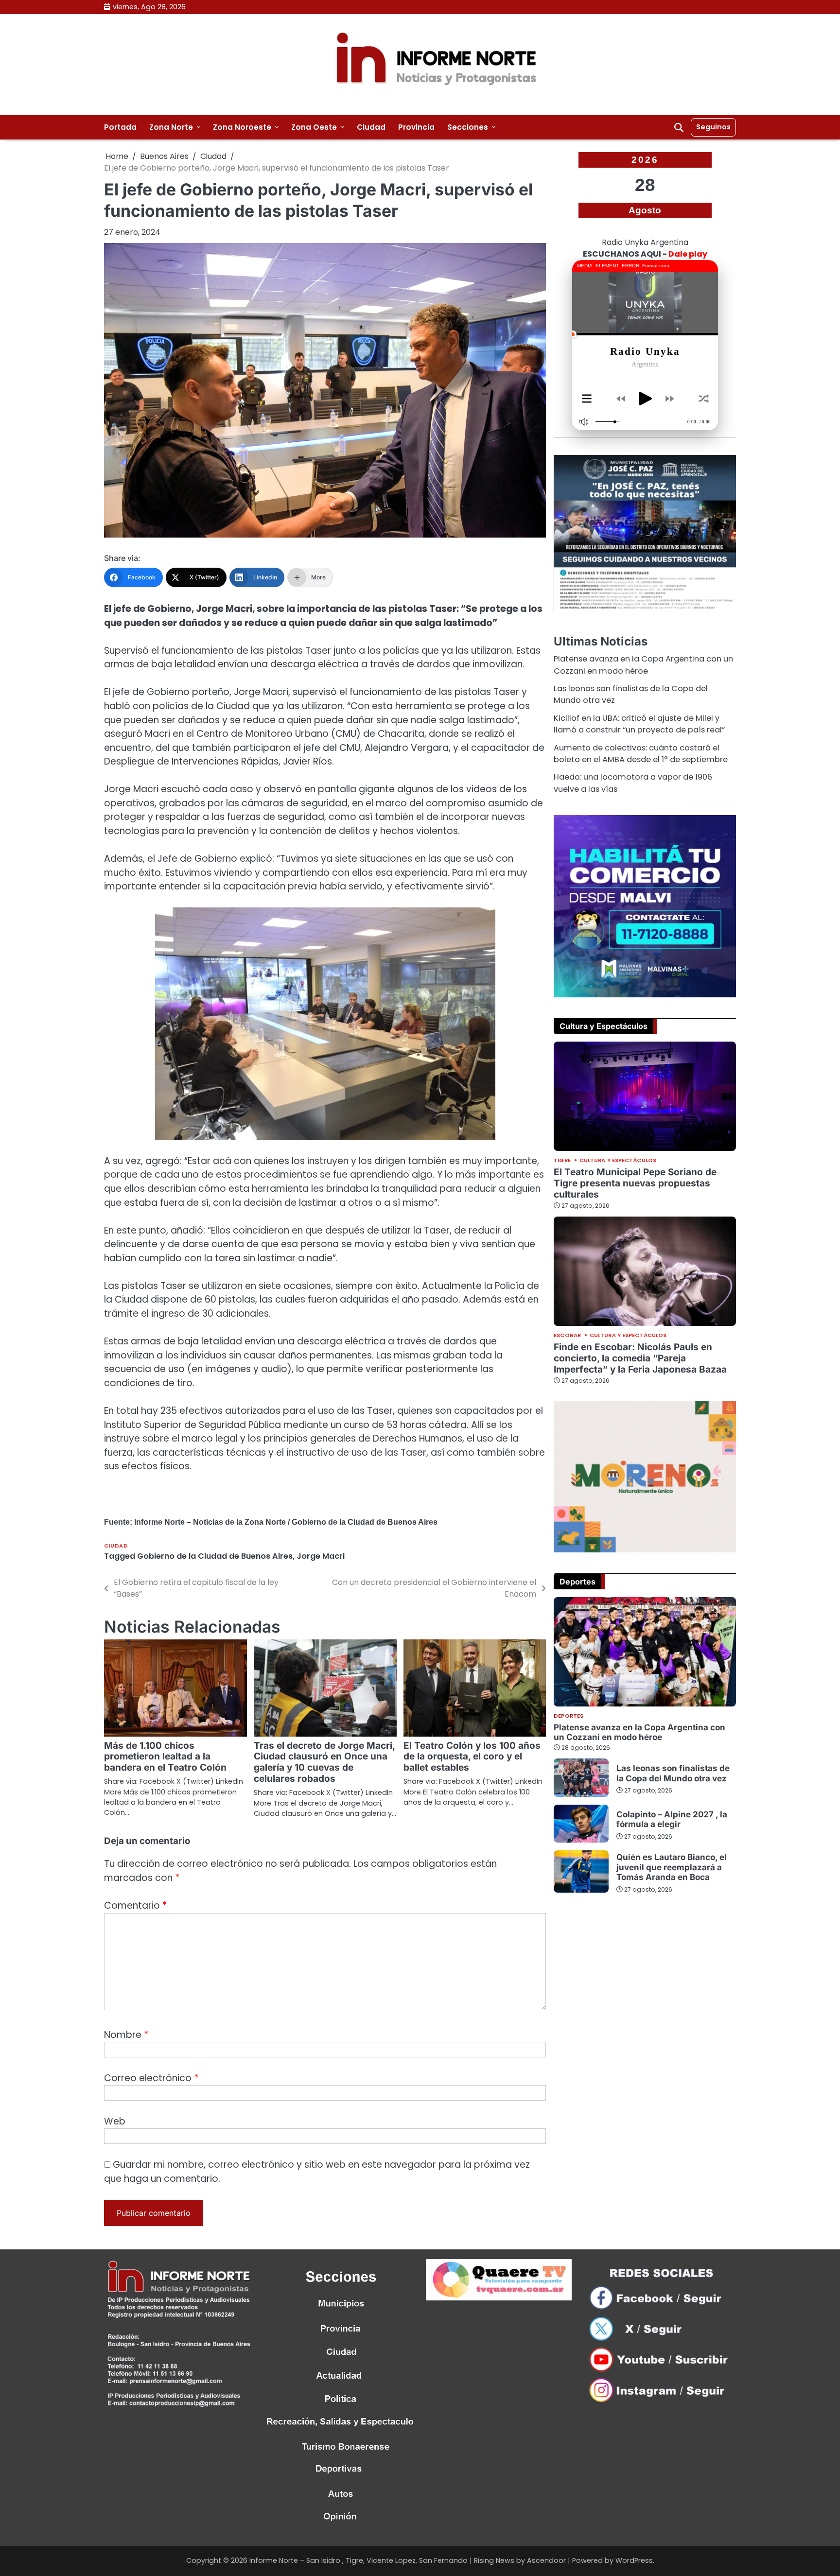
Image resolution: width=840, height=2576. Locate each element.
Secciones (468, 127)
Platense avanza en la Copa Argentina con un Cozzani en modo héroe (643, 665)
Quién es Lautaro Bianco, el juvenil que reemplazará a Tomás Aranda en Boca (672, 1867)
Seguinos (713, 127)
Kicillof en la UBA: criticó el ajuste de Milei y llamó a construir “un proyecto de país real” (639, 724)
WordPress (634, 2560)
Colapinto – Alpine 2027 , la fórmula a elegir (672, 1819)
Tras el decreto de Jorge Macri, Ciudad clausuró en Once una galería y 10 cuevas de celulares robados (324, 1762)
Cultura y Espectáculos (618, 1160)
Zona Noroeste (242, 127)
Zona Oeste (314, 127)
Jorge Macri (321, 1556)
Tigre (562, 1160)
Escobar (567, 1335)
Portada (120, 127)
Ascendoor (546, 2560)
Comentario (135, 1906)
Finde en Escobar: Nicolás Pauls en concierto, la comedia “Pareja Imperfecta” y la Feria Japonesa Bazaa (640, 1358)
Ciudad (371, 127)
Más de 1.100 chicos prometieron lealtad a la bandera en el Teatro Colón (165, 1757)
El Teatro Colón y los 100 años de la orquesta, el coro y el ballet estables (472, 1757)
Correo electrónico (151, 2078)
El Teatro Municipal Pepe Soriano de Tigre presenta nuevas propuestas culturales (635, 1183)
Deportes (569, 1716)
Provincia (416, 127)
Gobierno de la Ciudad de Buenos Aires (215, 1556)
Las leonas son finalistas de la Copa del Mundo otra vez (673, 1773)
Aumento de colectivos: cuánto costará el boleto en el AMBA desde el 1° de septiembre (641, 753)
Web (115, 2121)
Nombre (126, 2035)
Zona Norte (171, 127)
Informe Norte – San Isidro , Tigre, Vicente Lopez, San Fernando (359, 2560)
